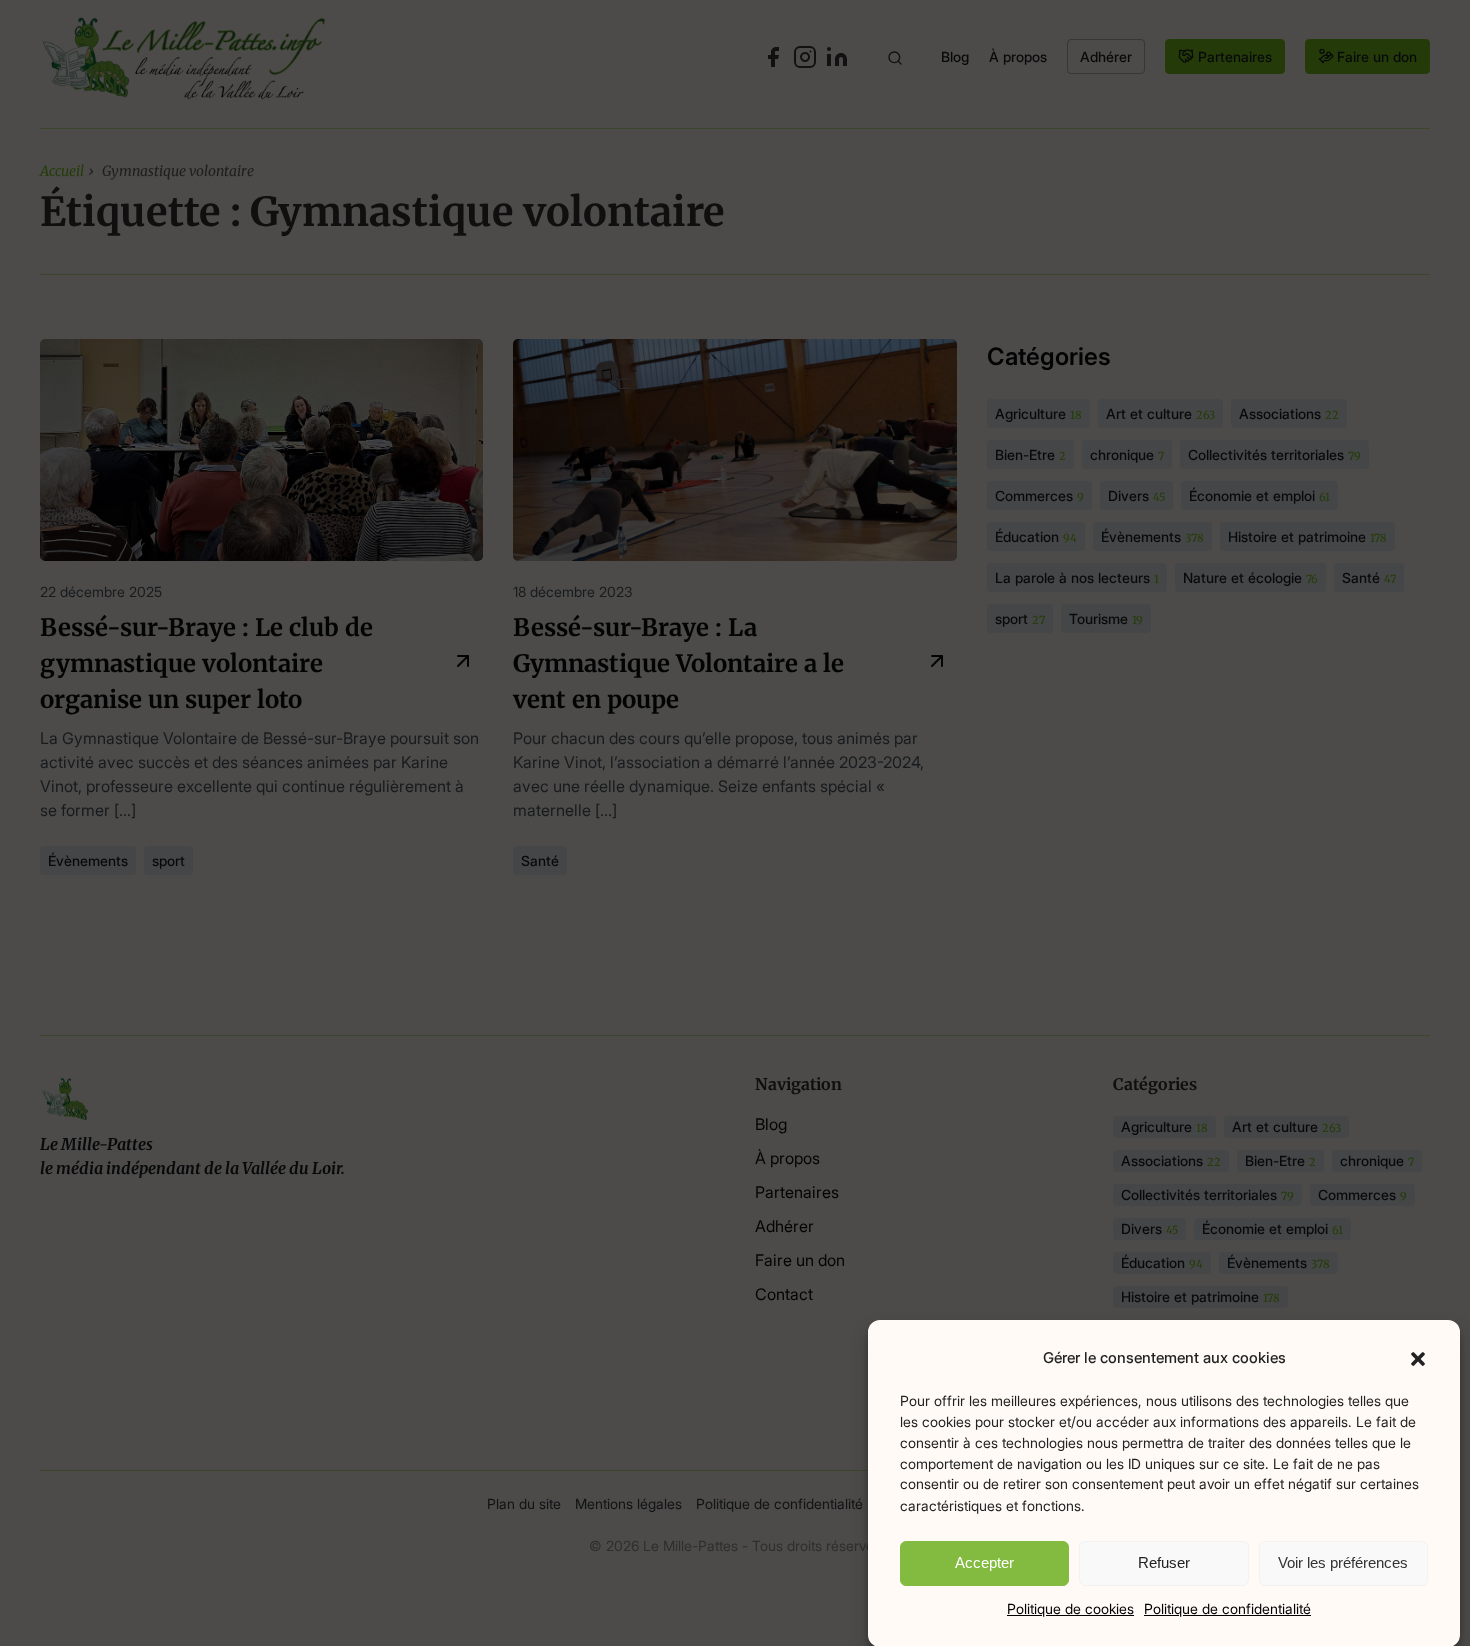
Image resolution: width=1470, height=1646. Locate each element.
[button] (1418, 1358)
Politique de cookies (1070, 1607)
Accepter (984, 1562)
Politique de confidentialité (1227, 1607)
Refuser (1164, 1562)
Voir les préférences (1343, 1562)
